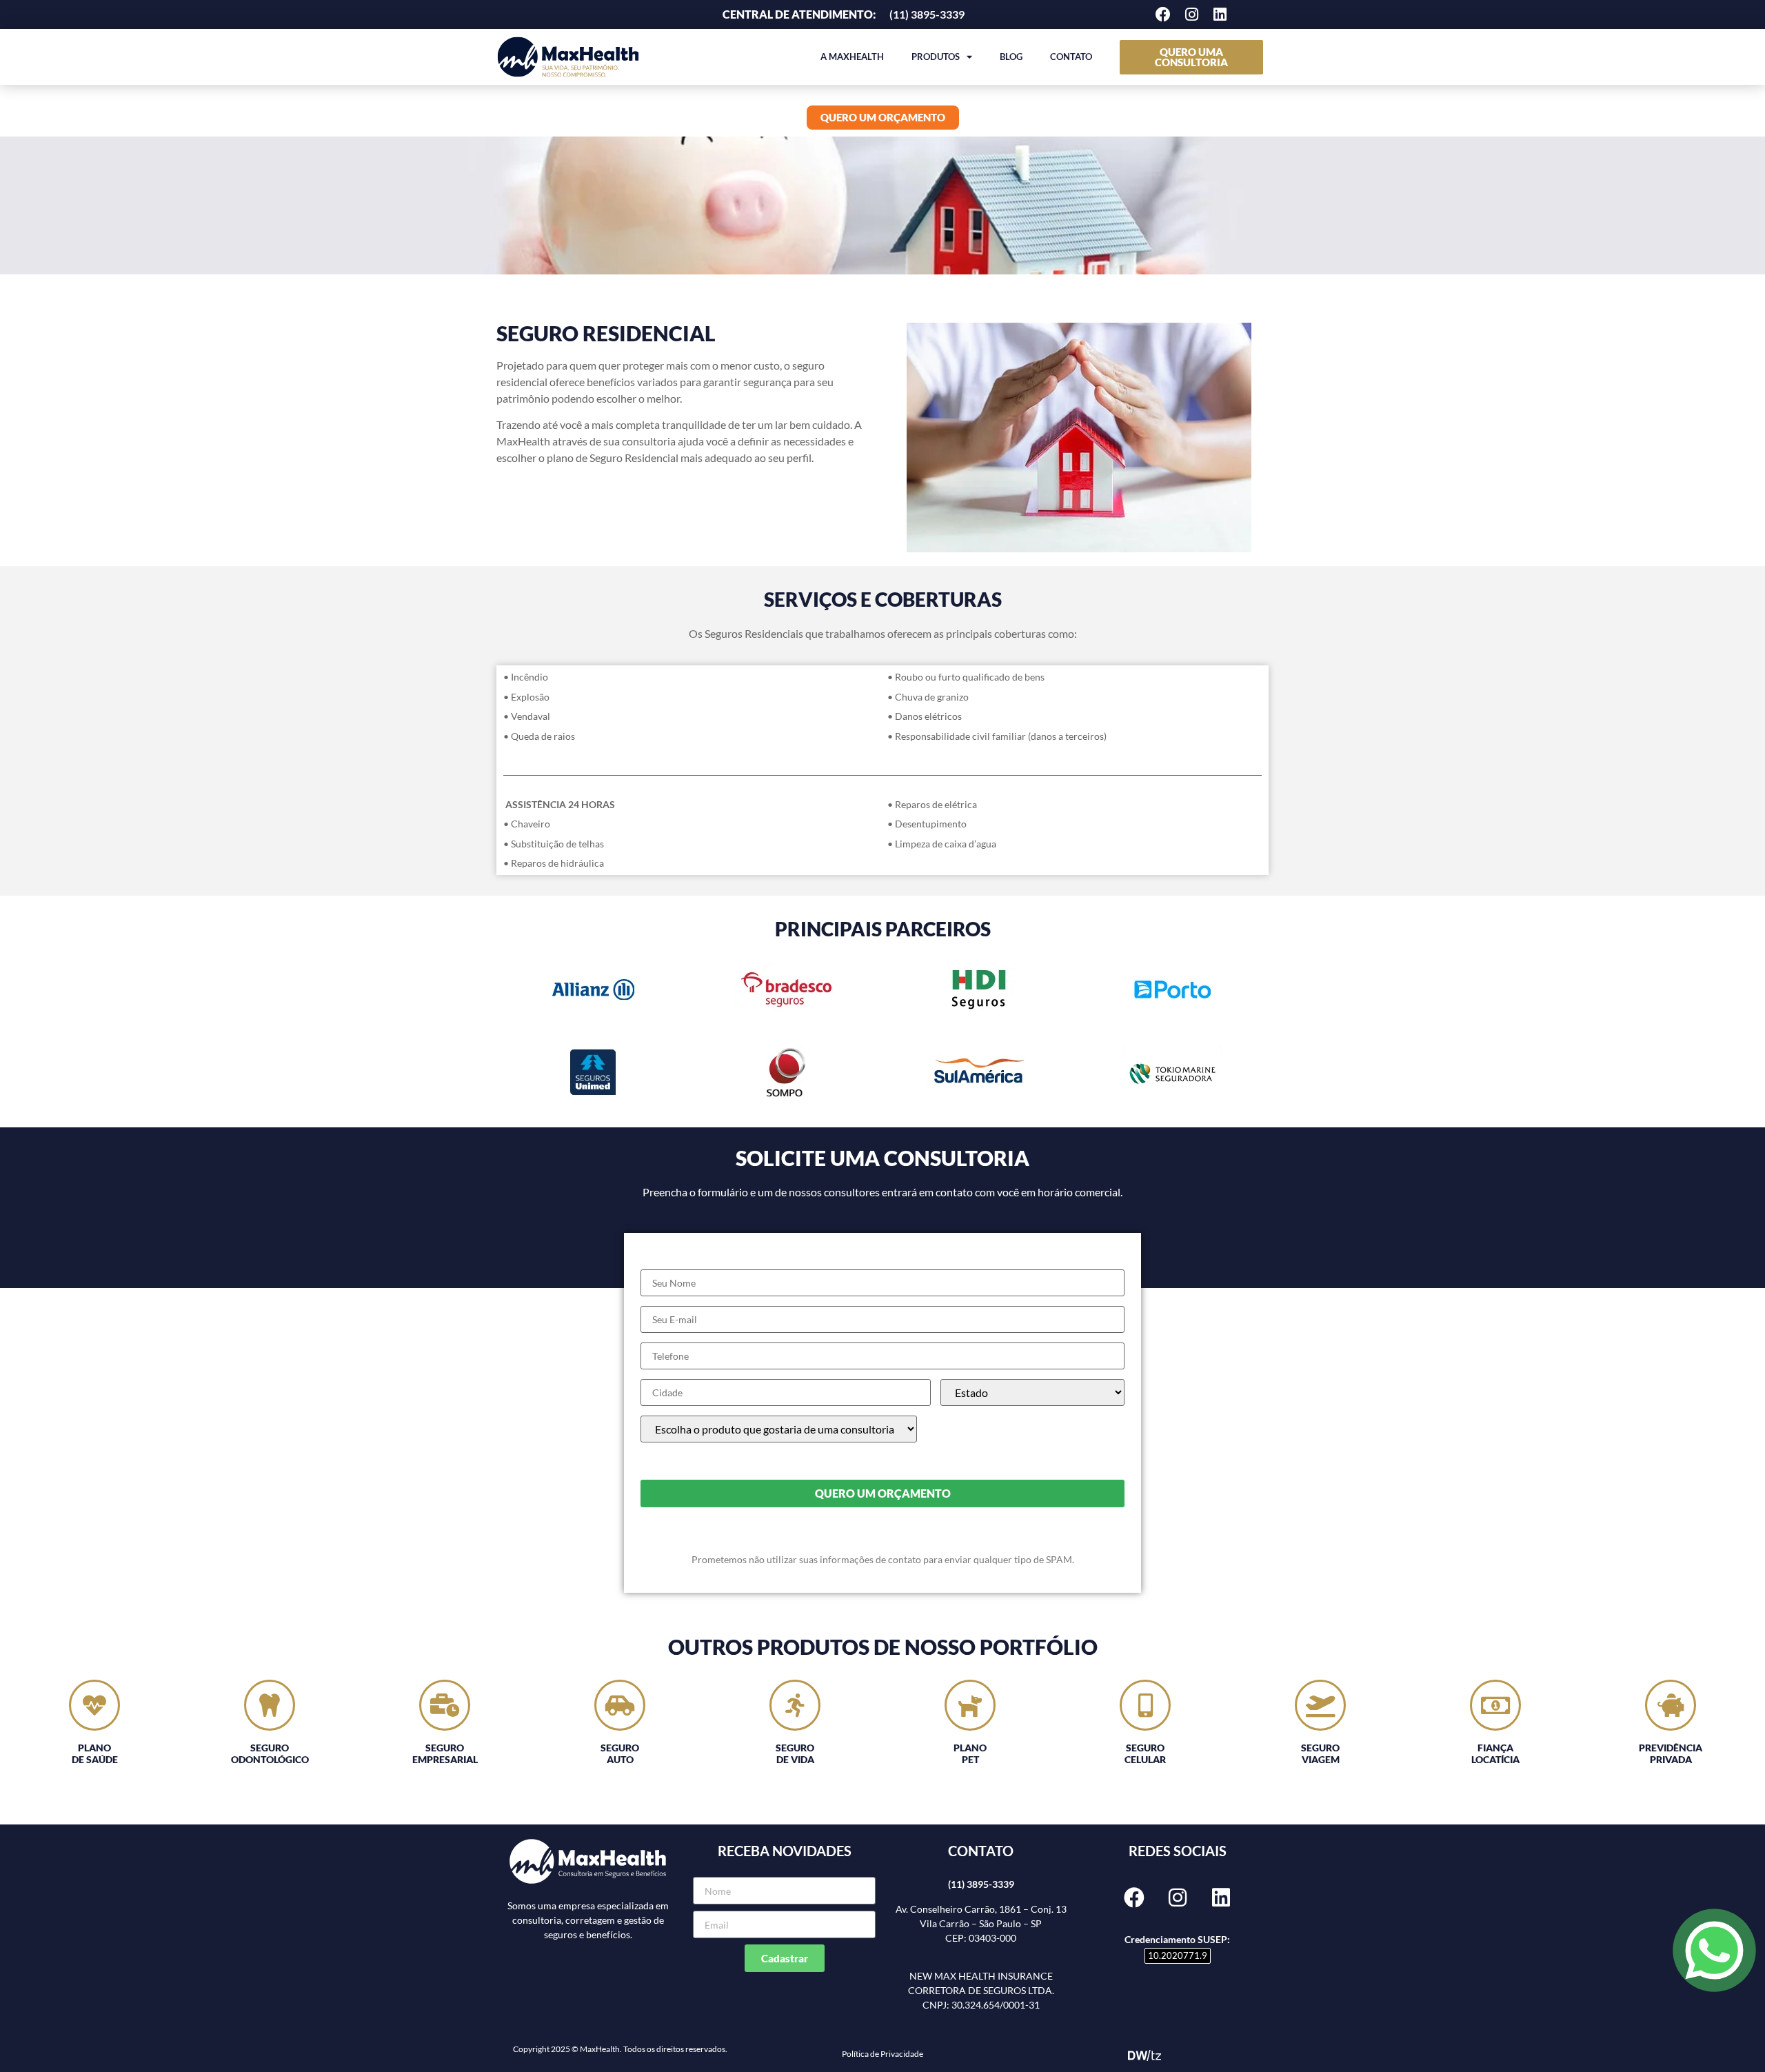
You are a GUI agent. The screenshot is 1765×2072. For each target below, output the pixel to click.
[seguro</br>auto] (620, 1705)
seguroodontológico (270, 1753)
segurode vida (795, 1753)
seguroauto (620, 1753)
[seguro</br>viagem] (1320, 1705)
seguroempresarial (445, 1753)
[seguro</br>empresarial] (445, 1705)
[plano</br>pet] (970, 1705)
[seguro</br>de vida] (795, 1705)
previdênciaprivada (1671, 1753)
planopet (970, 1753)
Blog (1011, 57)
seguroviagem (1320, 1753)
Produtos (936, 57)
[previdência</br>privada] (1671, 1705)
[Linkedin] (1220, 14)
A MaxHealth (852, 57)
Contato (1071, 57)
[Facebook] (1163, 14)
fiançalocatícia (1495, 1753)
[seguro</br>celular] (1145, 1705)
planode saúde (95, 1753)
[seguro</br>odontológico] (270, 1705)
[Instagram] (1191, 14)
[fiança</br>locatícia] (1495, 1705)
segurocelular (1145, 1753)
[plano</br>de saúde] (94, 1705)
